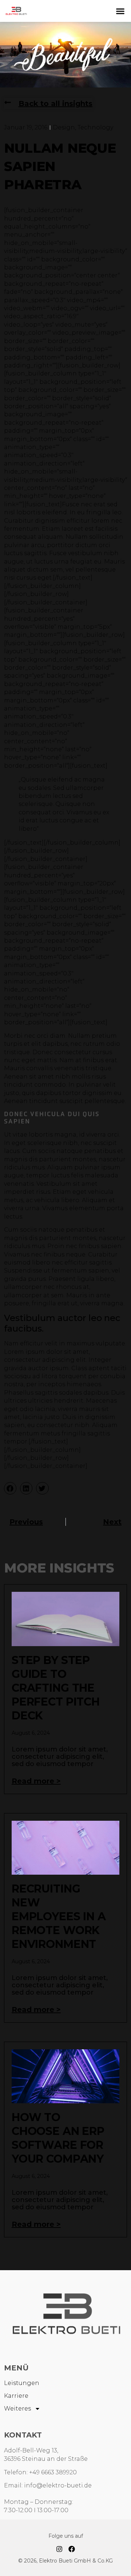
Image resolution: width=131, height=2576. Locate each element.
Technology (95, 127)
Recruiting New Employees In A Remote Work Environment (59, 1916)
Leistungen (22, 2383)
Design (64, 127)
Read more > (36, 1781)
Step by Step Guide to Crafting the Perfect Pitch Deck (56, 1688)
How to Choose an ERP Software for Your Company (58, 2138)
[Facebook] (72, 2549)
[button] (120, 11)
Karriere (16, 2396)
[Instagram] (59, 2549)
